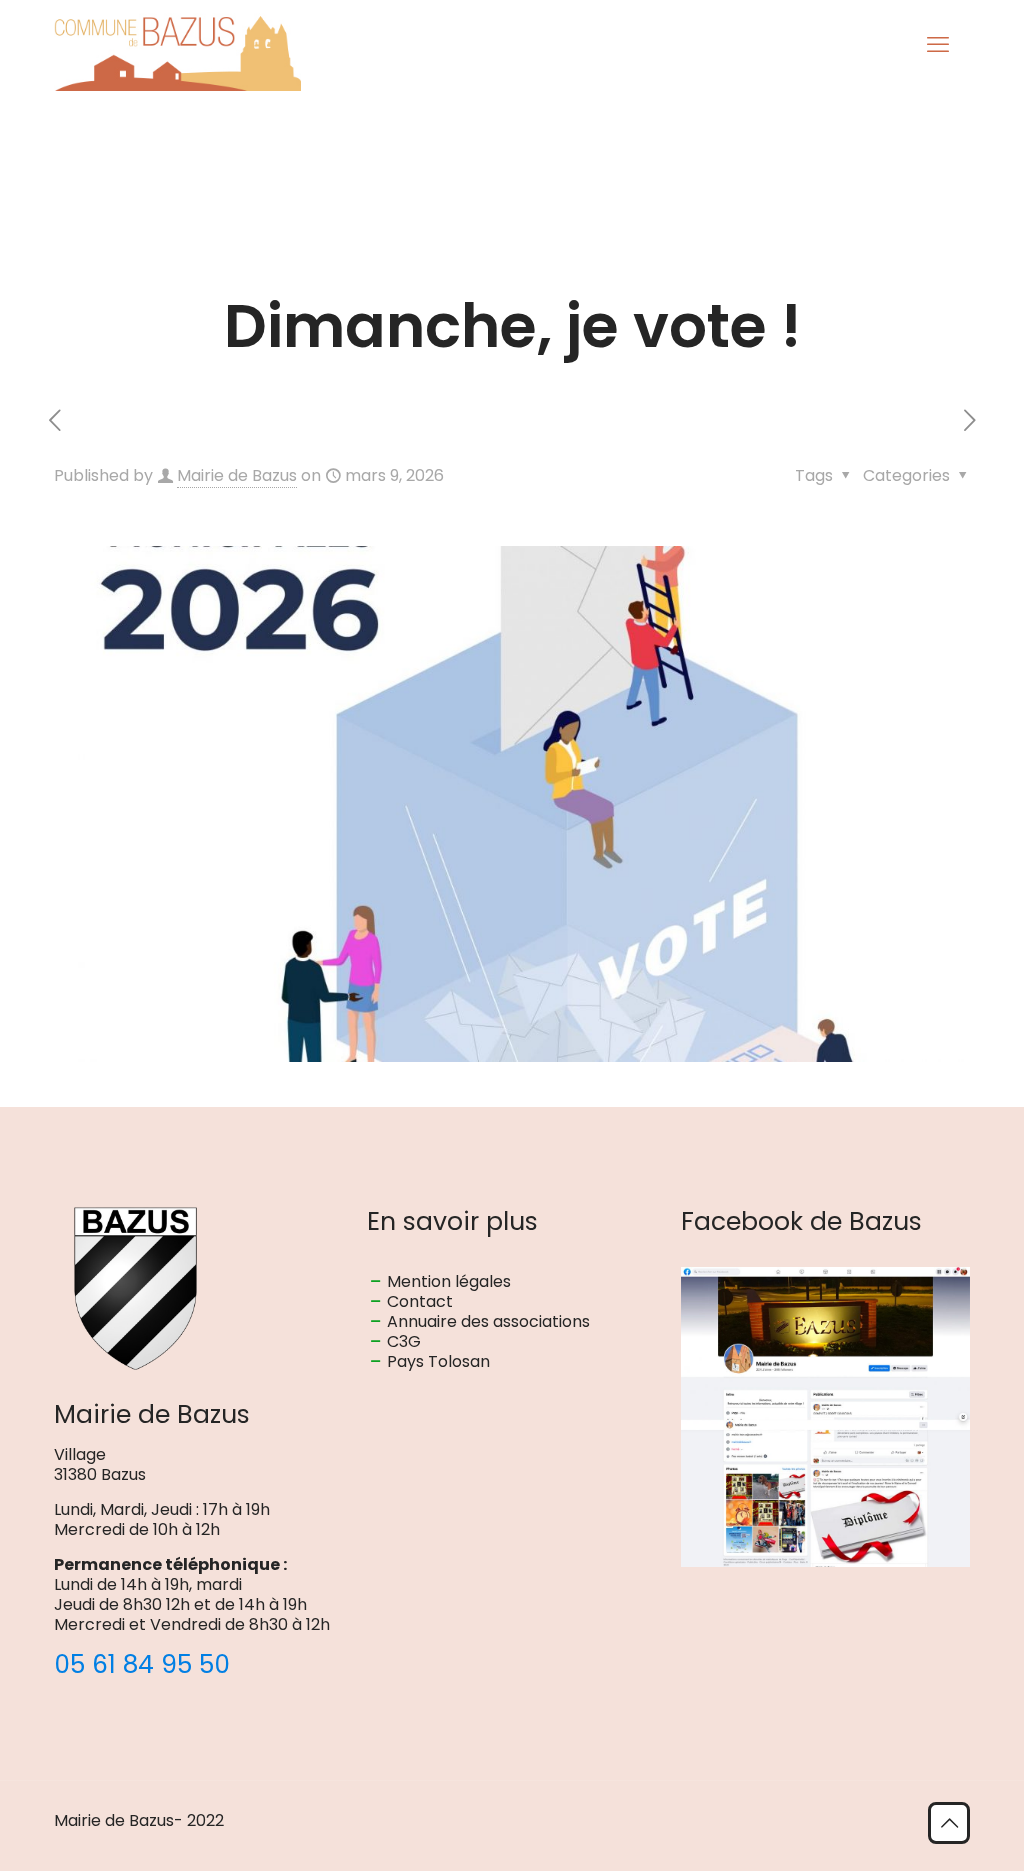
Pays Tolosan (438, 1361)
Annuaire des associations (488, 1321)
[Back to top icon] (949, 1823)
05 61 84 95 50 (142, 1664)
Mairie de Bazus (237, 475)
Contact (420, 1301)
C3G (404, 1341)
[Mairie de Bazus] (177, 45)
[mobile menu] (938, 45)
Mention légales (449, 1281)
